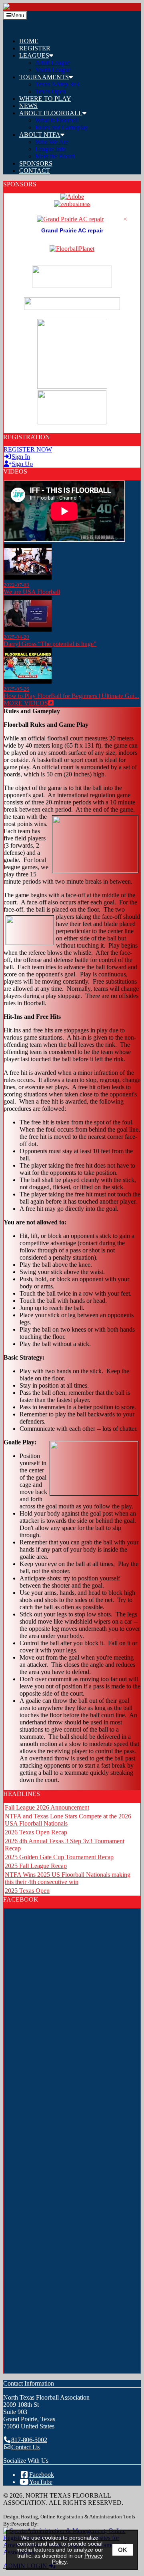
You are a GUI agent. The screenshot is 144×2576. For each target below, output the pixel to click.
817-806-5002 (29, 2440)
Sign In (21, 457)
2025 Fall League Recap (36, 1866)
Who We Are (52, 142)
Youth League (53, 70)
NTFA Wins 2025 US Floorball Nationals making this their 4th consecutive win (68, 1878)
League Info (51, 149)
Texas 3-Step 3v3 (57, 84)
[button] (80, 56)
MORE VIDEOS (26, 703)
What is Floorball (57, 120)
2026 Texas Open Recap (36, 1832)
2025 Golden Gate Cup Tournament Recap (59, 1857)
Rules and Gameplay (62, 127)
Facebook (42, 2475)
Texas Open (50, 91)
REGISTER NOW (28, 449)
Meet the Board (55, 156)
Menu (18, 15)
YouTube (41, 2482)
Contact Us (25, 2447)
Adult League (53, 63)
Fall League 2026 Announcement (47, 1807)
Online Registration (62, 2517)
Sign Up (22, 464)
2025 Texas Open (27, 1891)
